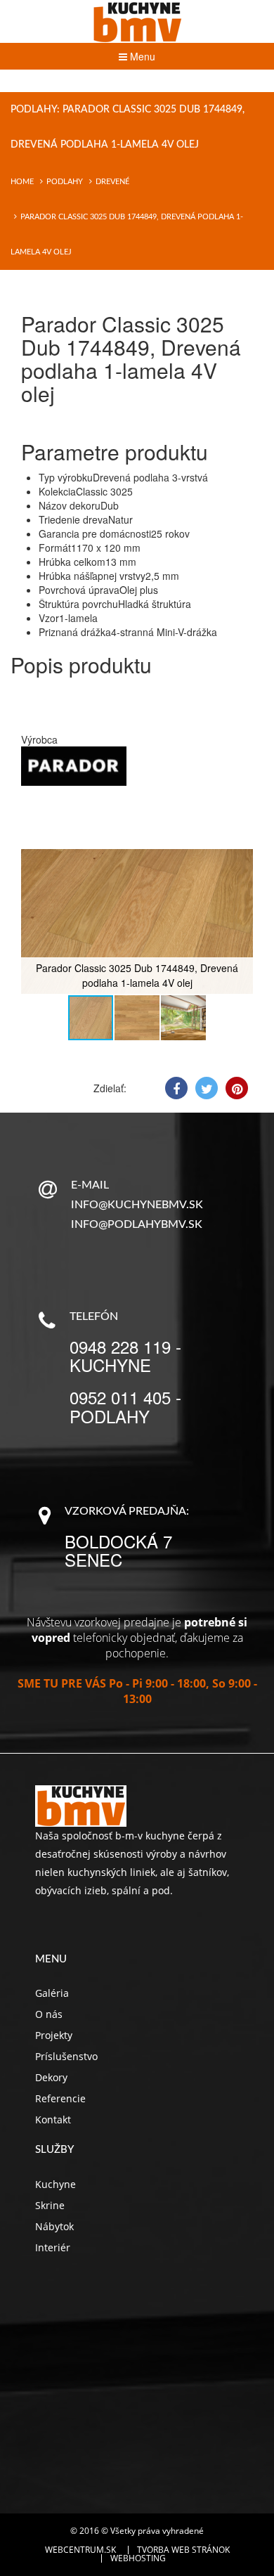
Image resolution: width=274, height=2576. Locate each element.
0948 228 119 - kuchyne (125, 1355)
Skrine (50, 2205)
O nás (49, 2014)
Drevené (112, 182)
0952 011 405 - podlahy (125, 1406)
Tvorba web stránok (183, 2550)
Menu (141, 56)
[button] (240, 862)
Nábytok (54, 2226)
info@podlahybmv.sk (137, 1224)
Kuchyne (56, 2184)
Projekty (54, 2035)
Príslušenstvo (66, 2056)
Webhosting (138, 2558)
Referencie (60, 2098)
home (22, 182)
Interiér (53, 2247)
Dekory (51, 2077)
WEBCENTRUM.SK (80, 2550)
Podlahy (65, 182)
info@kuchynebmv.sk (137, 1205)
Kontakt (53, 2119)
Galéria (52, 1993)
